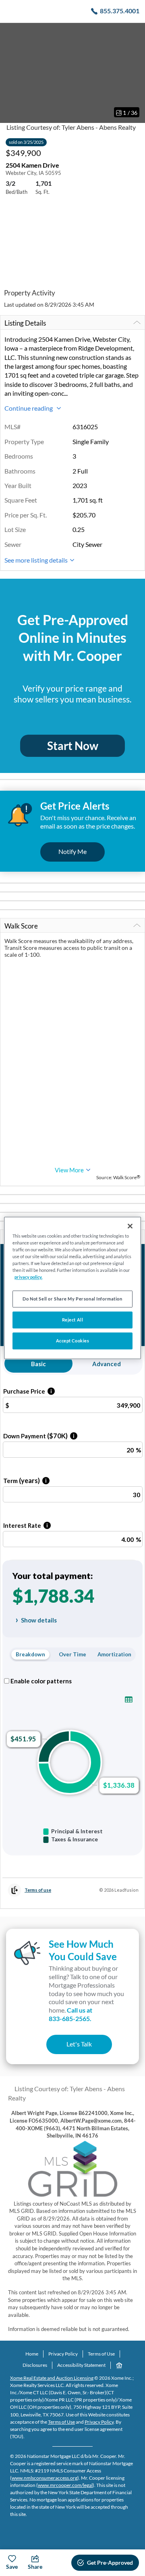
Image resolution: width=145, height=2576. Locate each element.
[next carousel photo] (135, 73)
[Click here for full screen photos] (135, 33)
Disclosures (35, 2365)
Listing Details (25, 323)
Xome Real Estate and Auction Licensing (52, 2378)
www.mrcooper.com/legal (65, 2485)
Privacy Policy (63, 2354)
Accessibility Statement (81, 2365)
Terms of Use (101, 2354)
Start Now (73, 746)
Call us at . (70, 2014)
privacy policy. (28, 1277)
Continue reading (29, 408)
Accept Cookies (73, 1341)
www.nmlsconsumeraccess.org (45, 2478)
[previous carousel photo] (10, 73)
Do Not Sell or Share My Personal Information (72, 1299)
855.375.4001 (120, 11)
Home (32, 2354)
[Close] (130, 1226)
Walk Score (21, 926)
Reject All (73, 1320)
